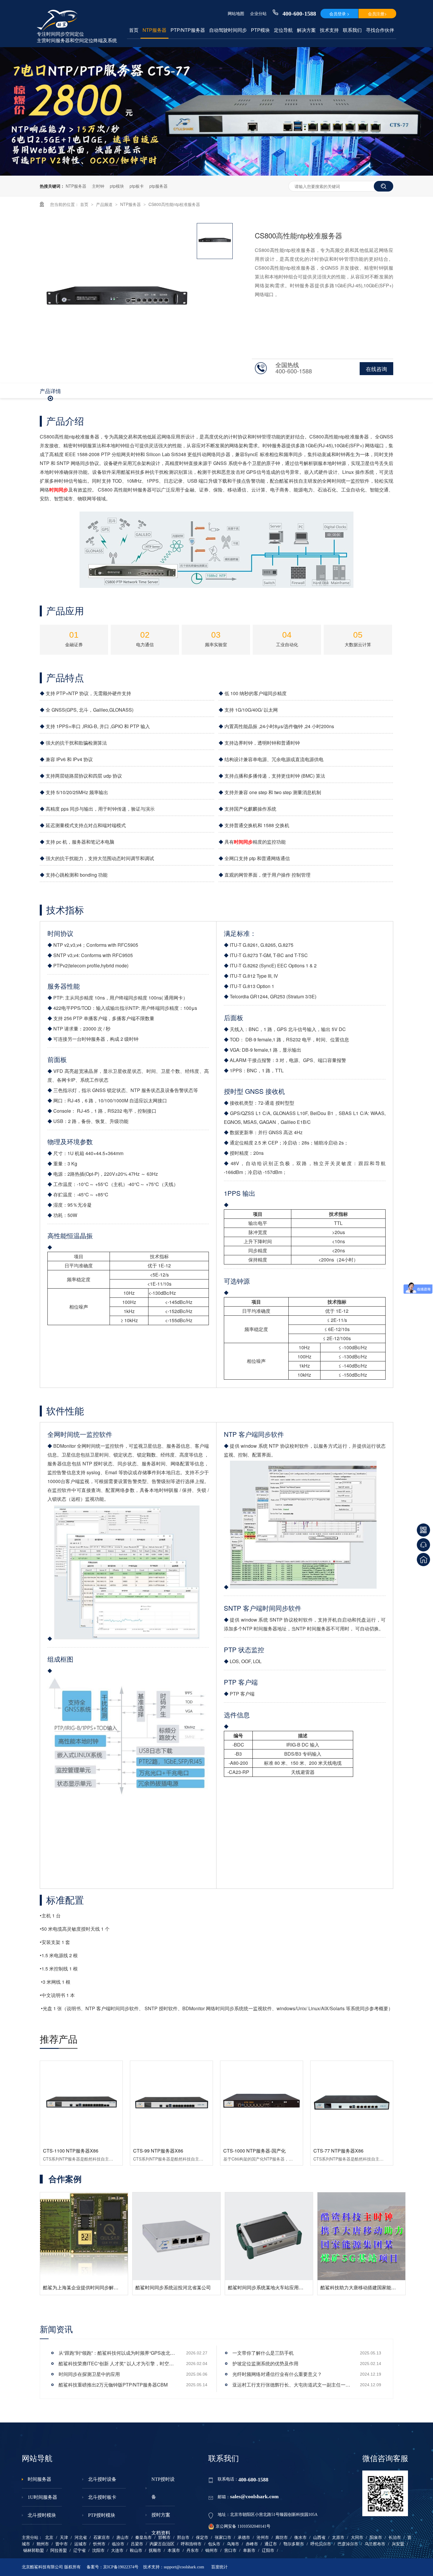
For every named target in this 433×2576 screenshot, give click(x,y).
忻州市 (99, 2544)
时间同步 (59, 490)
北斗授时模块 (42, 2515)
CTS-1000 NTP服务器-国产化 (254, 2151)
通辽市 (271, 2544)
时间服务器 (39, 2479)
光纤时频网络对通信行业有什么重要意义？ (277, 2374)
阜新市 (249, 2551)
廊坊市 (282, 2538)
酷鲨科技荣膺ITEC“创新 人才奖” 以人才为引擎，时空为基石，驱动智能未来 (118, 2363)
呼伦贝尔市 (321, 2544)
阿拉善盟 (59, 2551)
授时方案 (161, 2515)
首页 (134, 30)
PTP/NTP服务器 (188, 30)
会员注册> (377, 14)
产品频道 (105, 204)
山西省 (319, 2538)
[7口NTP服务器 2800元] (216, 174)
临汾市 (118, 2544)
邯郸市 (164, 2538)
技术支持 (329, 30)
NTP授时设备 (163, 2488)
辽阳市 (268, 2551)
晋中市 (62, 2544)
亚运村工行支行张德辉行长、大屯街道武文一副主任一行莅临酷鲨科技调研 (291, 2385)
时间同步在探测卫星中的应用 (89, 2374)
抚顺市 (155, 2551)
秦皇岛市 (143, 2538)
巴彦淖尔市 (348, 2544)
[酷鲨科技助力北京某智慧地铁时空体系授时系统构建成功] (269, 2217)
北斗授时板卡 (102, 2497)
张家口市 (223, 2538)
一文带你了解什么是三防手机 (263, 2353)
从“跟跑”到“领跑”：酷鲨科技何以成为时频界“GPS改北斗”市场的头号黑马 (118, 2353)
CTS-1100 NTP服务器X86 (71, 2151)
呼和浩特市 (191, 2544)
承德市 (244, 2538)
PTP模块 (260, 30)
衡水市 (300, 2538)
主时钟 (98, 186)
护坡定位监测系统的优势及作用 (265, 2363)
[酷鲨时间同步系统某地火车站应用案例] (84, 2236)
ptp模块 (117, 186)
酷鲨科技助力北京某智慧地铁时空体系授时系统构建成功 (287, 2249)
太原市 (338, 2538)
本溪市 (174, 2551)
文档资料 (161, 2533)
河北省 (81, 2538)
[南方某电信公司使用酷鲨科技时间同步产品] (361, 2236)
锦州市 (211, 2551)
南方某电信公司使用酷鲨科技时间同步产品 (365, 2287)
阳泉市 (376, 2538)
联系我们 (352, 30)
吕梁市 (137, 2544)
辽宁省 (80, 2551)
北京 (49, 2538)
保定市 (202, 2538)
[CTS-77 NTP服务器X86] (352, 2102)
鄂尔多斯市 (294, 2544)
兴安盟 (398, 2544)
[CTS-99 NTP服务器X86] (171, 2102)
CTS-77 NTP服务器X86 (338, 2151)
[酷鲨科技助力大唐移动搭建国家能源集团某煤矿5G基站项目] (176, 2236)
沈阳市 (98, 2551)
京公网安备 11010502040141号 (243, 2526)
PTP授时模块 (102, 2515)
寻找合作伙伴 (380, 30)
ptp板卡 (137, 186)
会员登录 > (339, 14)
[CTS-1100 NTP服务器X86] (81, 2102)
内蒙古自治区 (162, 2544)
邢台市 (183, 2538)
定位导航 (283, 30)
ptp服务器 (158, 186)
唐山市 (123, 2538)
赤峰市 (252, 2544)
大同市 (357, 2538)
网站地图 (236, 13)
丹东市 (193, 2551)
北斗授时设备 (102, 2479)
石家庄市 (102, 2538)
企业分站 (258, 13)
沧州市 (263, 2538)
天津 (64, 2538)
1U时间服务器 (42, 2497)
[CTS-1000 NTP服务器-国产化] (262, 2102)
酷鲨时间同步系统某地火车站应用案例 (83, 2287)
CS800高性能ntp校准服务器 (174, 204)
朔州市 (43, 2544)
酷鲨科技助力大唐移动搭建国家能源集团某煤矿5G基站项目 (198, 2287)
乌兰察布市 (375, 2544)
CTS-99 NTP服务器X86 (158, 2151)
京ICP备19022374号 (121, 2567)
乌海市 (233, 2544)
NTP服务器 (154, 30)
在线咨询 (376, 369)
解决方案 (306, 30)
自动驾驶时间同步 (228, 30)
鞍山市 (136, 2551)
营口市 (230, 2551)
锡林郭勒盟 (34, 2551)
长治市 (395, 2538)
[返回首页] (423, 1560)
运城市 (80, 2544)
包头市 (214, 2544)
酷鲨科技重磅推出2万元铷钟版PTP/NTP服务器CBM (113, 2385)
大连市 (117, 2551)
